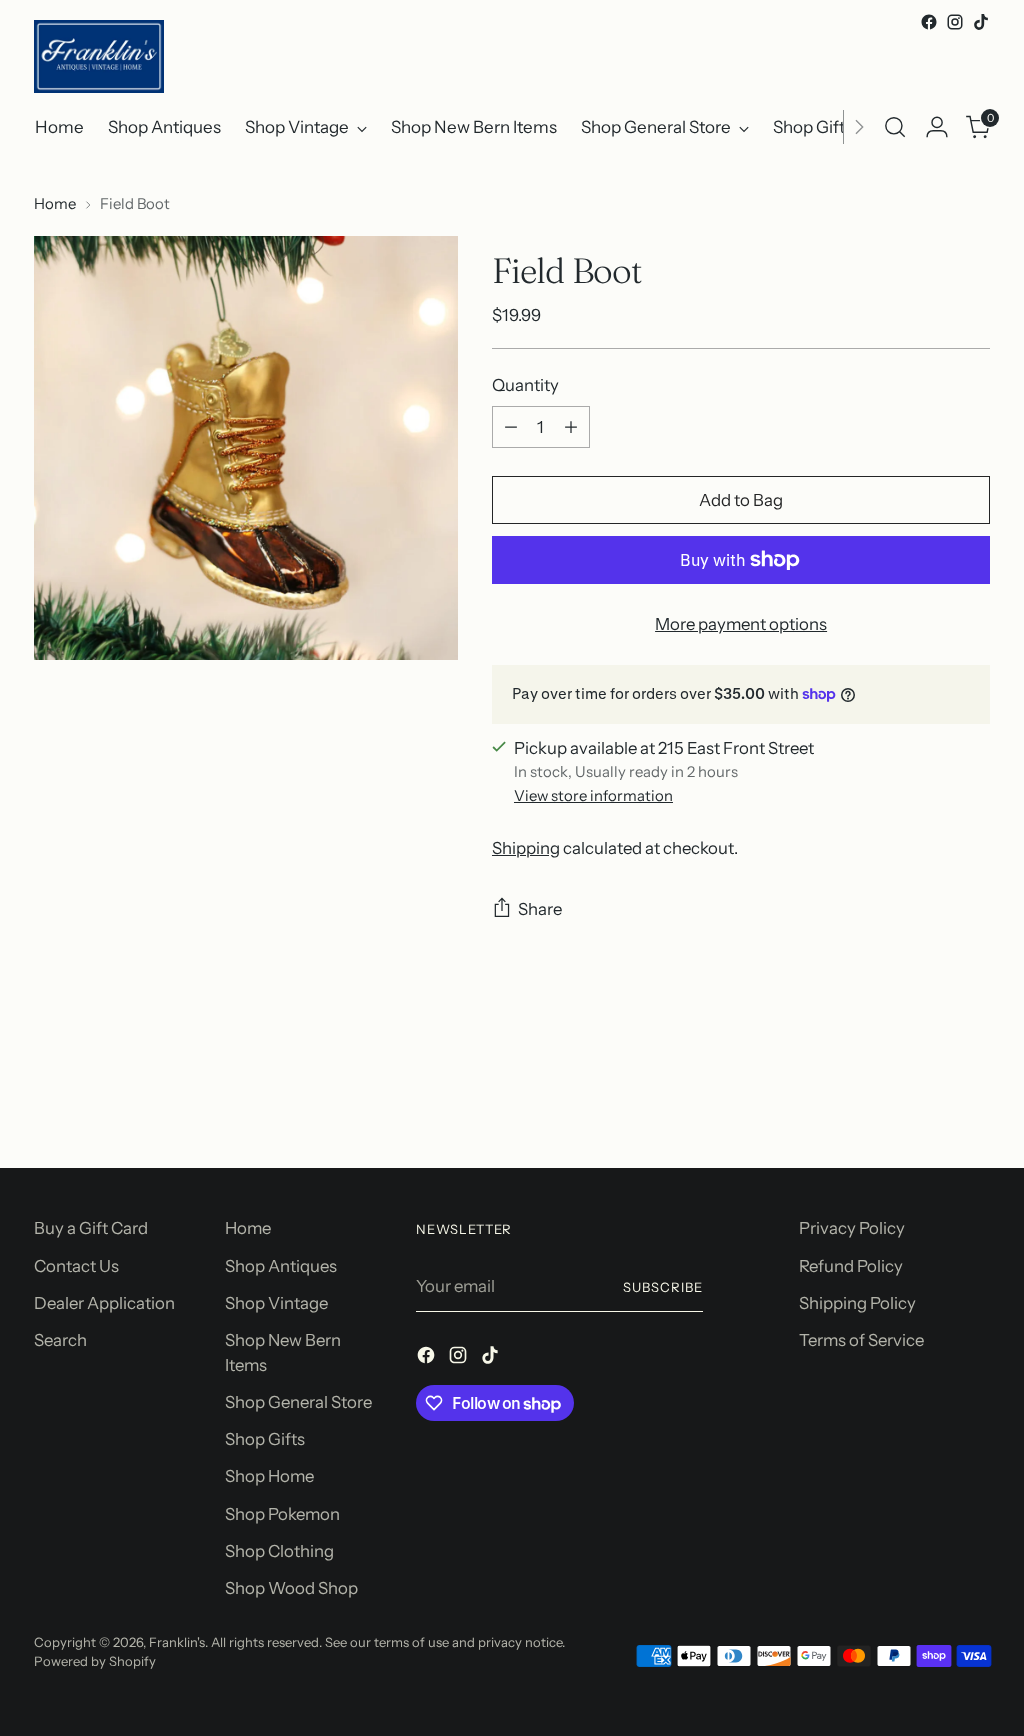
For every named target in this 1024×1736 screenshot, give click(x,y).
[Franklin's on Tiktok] (981, 22)
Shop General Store (298, 1402)
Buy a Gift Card (91, 1228)
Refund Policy (851, 1266)
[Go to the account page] (937, 127)
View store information (593, 796)
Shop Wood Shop (291, 1588)
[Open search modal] (895, 127)
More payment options (741, 624)
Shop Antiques (281, 1266)
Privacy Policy (852, 1228)
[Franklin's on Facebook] (929, 22)
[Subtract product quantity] (511, 427)
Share (540, 909)
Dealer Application (104, 1303)
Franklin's (177, 1642)
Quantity (525, 385)
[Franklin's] (99, 56)
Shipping (526, 848)
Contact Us (76, 1266)
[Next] (859, 127)
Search (60, 1340)
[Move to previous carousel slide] (927, 1100)
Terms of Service (861, 1340)
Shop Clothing (279, 1551)
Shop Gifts (265, 1439)
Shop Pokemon (282, 1514)
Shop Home (269, 1476)
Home (55, 204)
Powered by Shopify (95, 1661)
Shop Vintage (276, 1303)
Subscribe (663, 1287)
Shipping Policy (857, 1303)
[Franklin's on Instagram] (955, 22)
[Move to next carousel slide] (973, 1099)
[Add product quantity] (571, 427)
